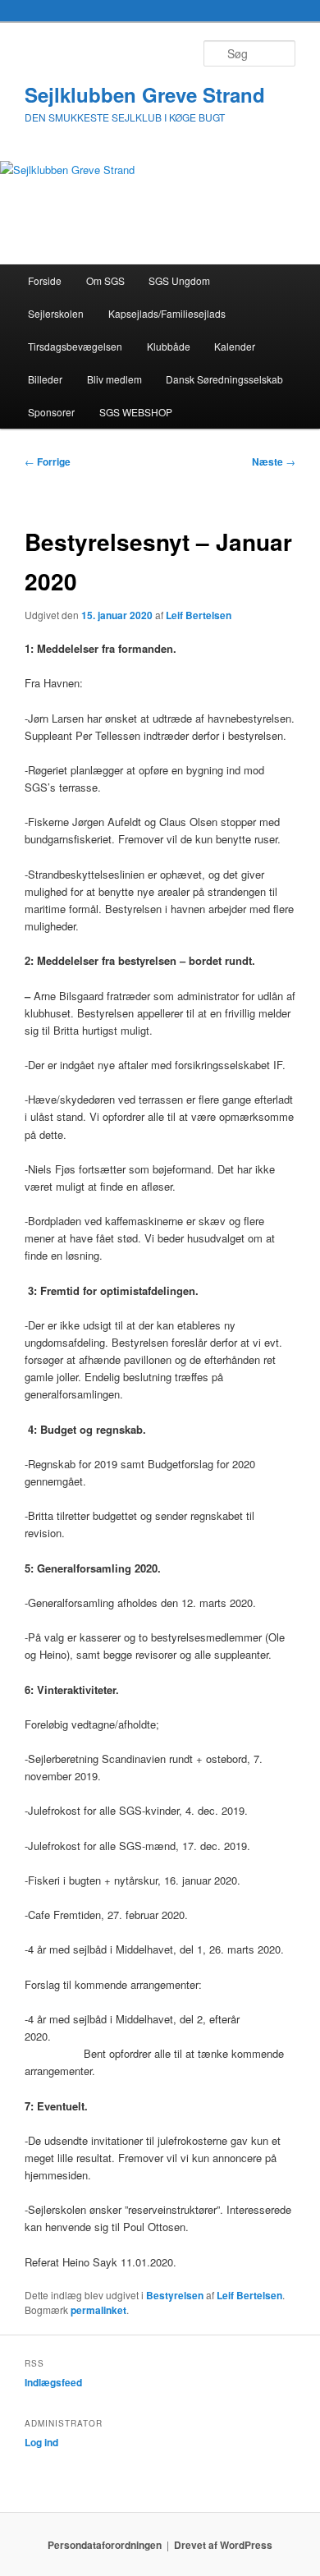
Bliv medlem (114, 379)
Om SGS (105, 280)
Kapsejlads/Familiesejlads (167, 313)
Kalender (235, 346)
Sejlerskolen (56, 313)
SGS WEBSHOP (136, 412)
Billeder (45, 379)
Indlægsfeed (53, 2382)
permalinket (98, 2310)
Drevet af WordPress (223, 2545)
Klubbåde (169, 346)
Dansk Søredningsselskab (224, 379)
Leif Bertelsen (199, 615)
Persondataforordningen (105, 2545)
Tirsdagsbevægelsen (75, 346)
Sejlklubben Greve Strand (145, 94)
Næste (274, 461)
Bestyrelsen (175, 2295)
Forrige (48, 461)
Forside (45, 280)
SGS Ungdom (179, 280)
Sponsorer (51, 412)
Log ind (41, 2442)
